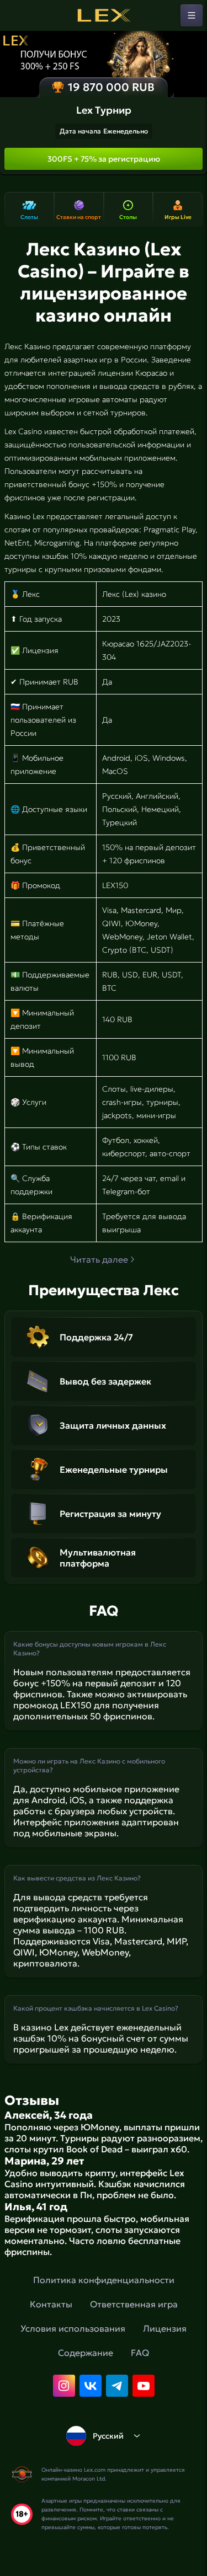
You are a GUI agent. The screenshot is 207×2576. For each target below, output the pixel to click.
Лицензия (165, 2328)
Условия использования (73, 2328)
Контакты (51, 2304)
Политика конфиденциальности (104, 2280)
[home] (104, 15)
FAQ (140, 2353)
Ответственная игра (134, 2304)
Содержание (86, 2353)
